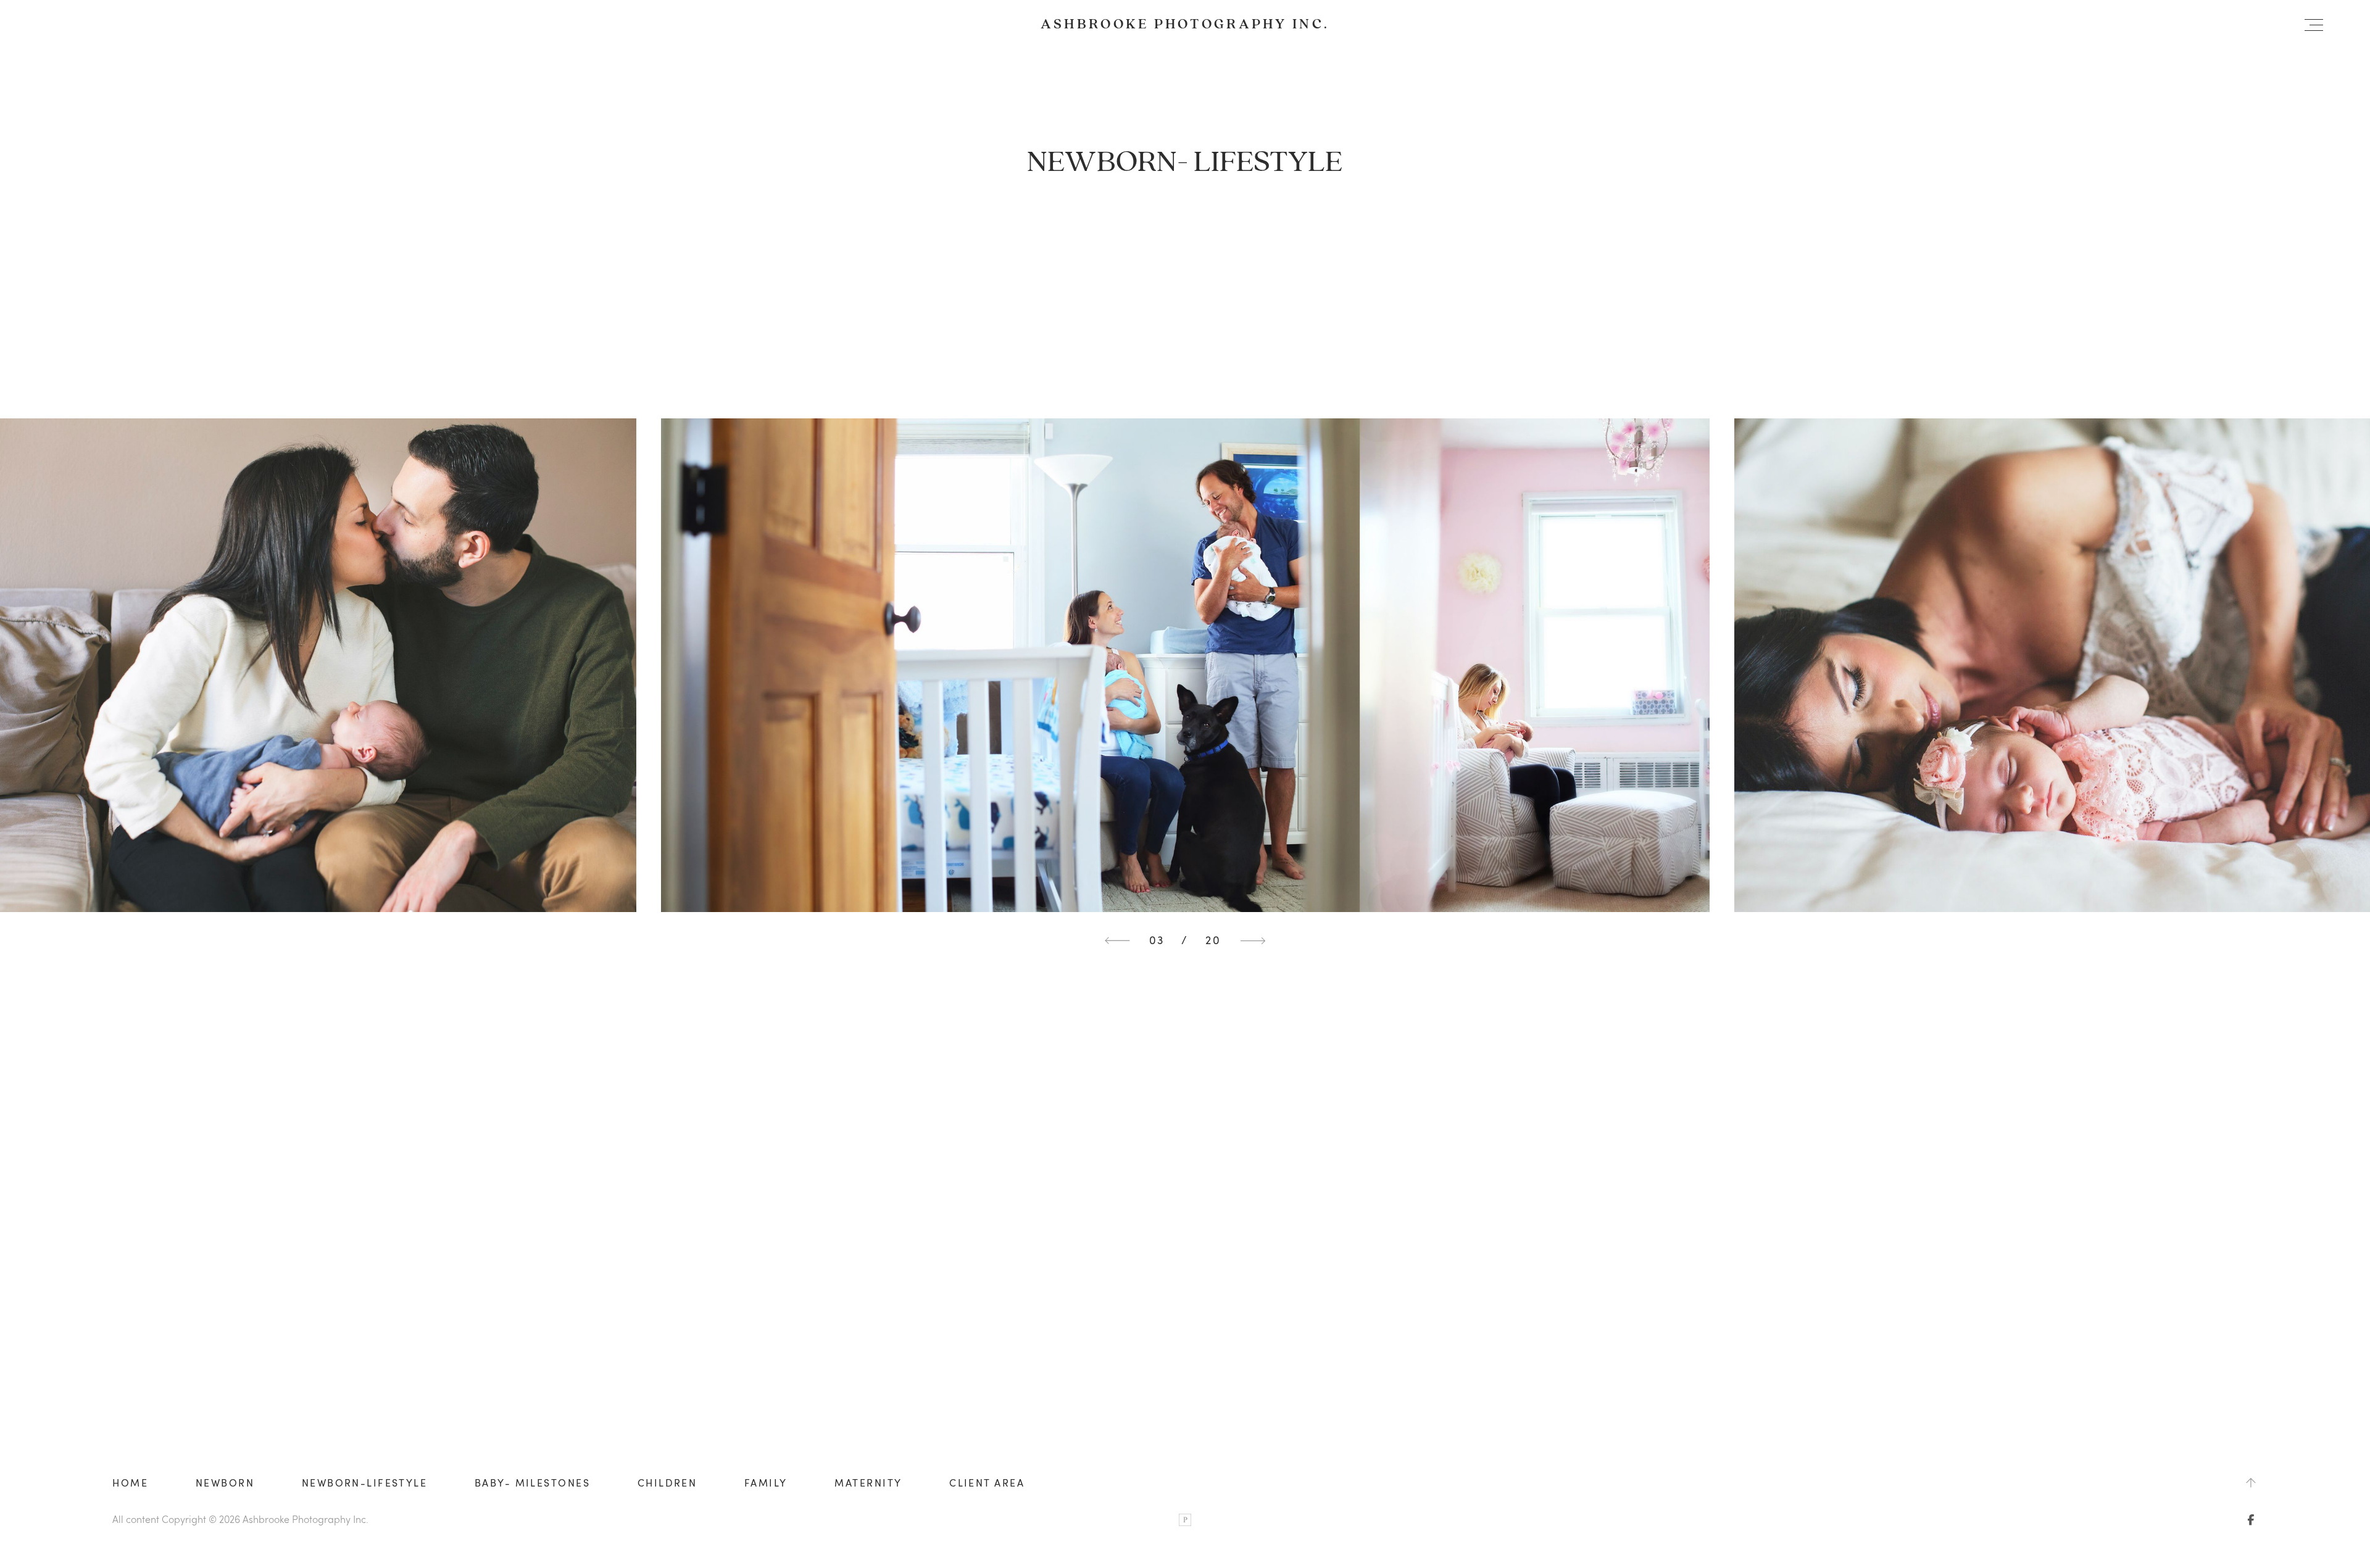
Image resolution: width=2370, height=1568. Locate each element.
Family (766, 1483)
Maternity (868, 1483)
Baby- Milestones (532, 1483)
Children (667, 1483)
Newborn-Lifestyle (364, 1483)
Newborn (225, 1483)
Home (130, 1483)
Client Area (987, 1483)
